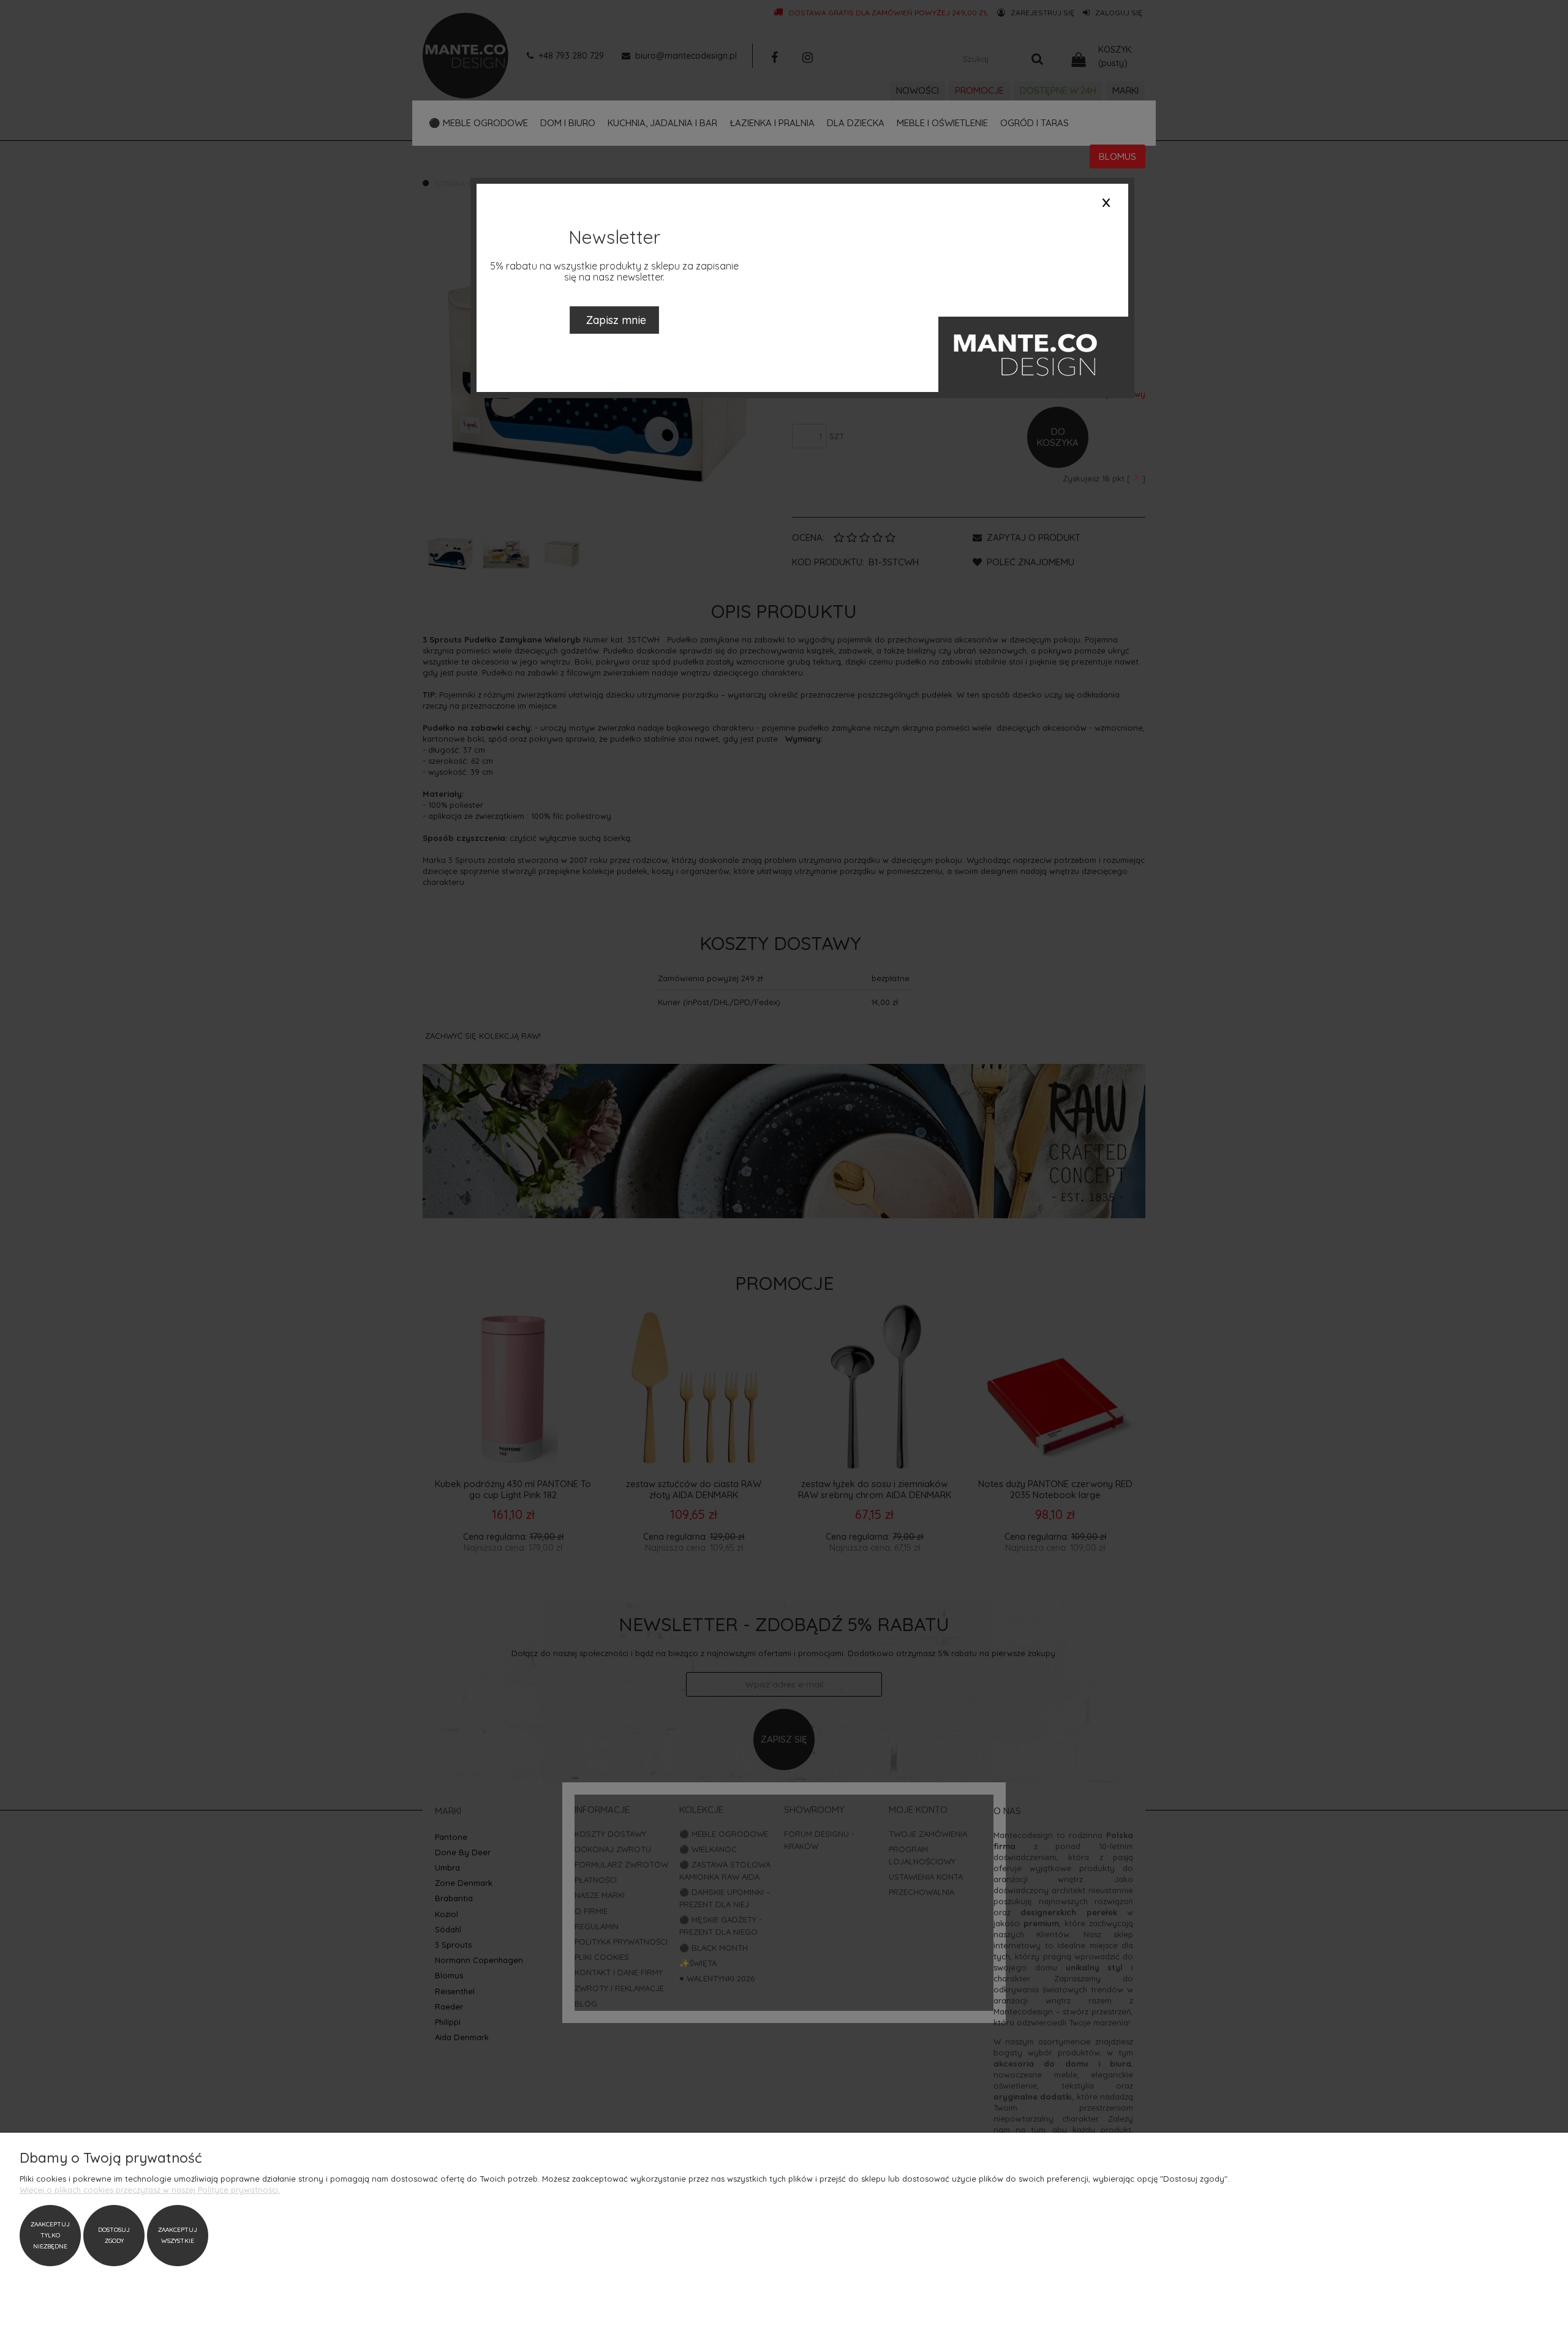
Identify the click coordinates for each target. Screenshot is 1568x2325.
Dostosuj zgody (114, 2235)
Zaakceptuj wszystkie (178, 2235)
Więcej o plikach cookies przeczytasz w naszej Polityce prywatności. (150, 2190)
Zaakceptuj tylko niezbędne (50, 2235)
